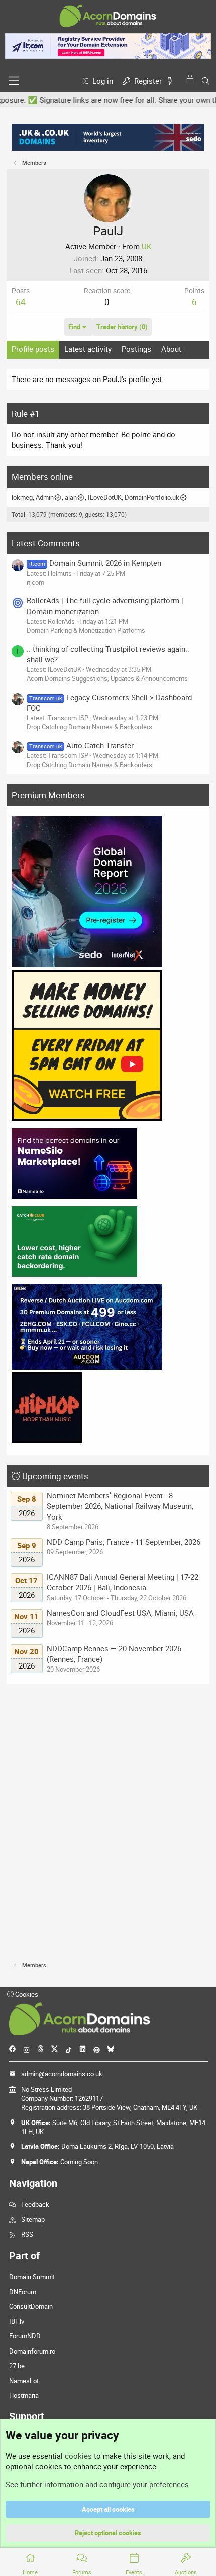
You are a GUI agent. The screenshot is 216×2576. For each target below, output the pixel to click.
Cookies (26, 1994)
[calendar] (192, 79)
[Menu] (14, 81)
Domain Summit (32, 2277)
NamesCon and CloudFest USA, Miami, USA (120, 1613)
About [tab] (171, 349)
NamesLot (24, 2381)
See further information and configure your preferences (97, 2484)
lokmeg (22, 497)
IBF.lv (17, 2321)
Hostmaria (24, 2395)
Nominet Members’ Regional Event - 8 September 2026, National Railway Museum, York (120, 1506)
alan (71, 497)
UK (146, 246)
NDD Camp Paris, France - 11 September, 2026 (124, 1542)
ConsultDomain (31, 2306)
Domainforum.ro (32, 2351)
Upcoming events (55, 1476)
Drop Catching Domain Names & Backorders (89, 727)
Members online (42, 476)
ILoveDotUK (105, 497)
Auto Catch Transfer (81, 745)
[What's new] (172, 81)
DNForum (23, 2292)
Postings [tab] (136, 349)
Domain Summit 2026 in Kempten (95, 563)
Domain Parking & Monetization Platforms (86, 630)
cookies (78, 2456)
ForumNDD (25, 2336)
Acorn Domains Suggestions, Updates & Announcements (107, 678)
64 (21, 302)
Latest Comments (46, 543)
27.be (17, 2366)
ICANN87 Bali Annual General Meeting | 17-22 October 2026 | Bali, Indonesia (123, 1582)
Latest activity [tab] (88, 349)
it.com (35, 582)
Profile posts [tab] (33, 349)
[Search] (206, 81)
